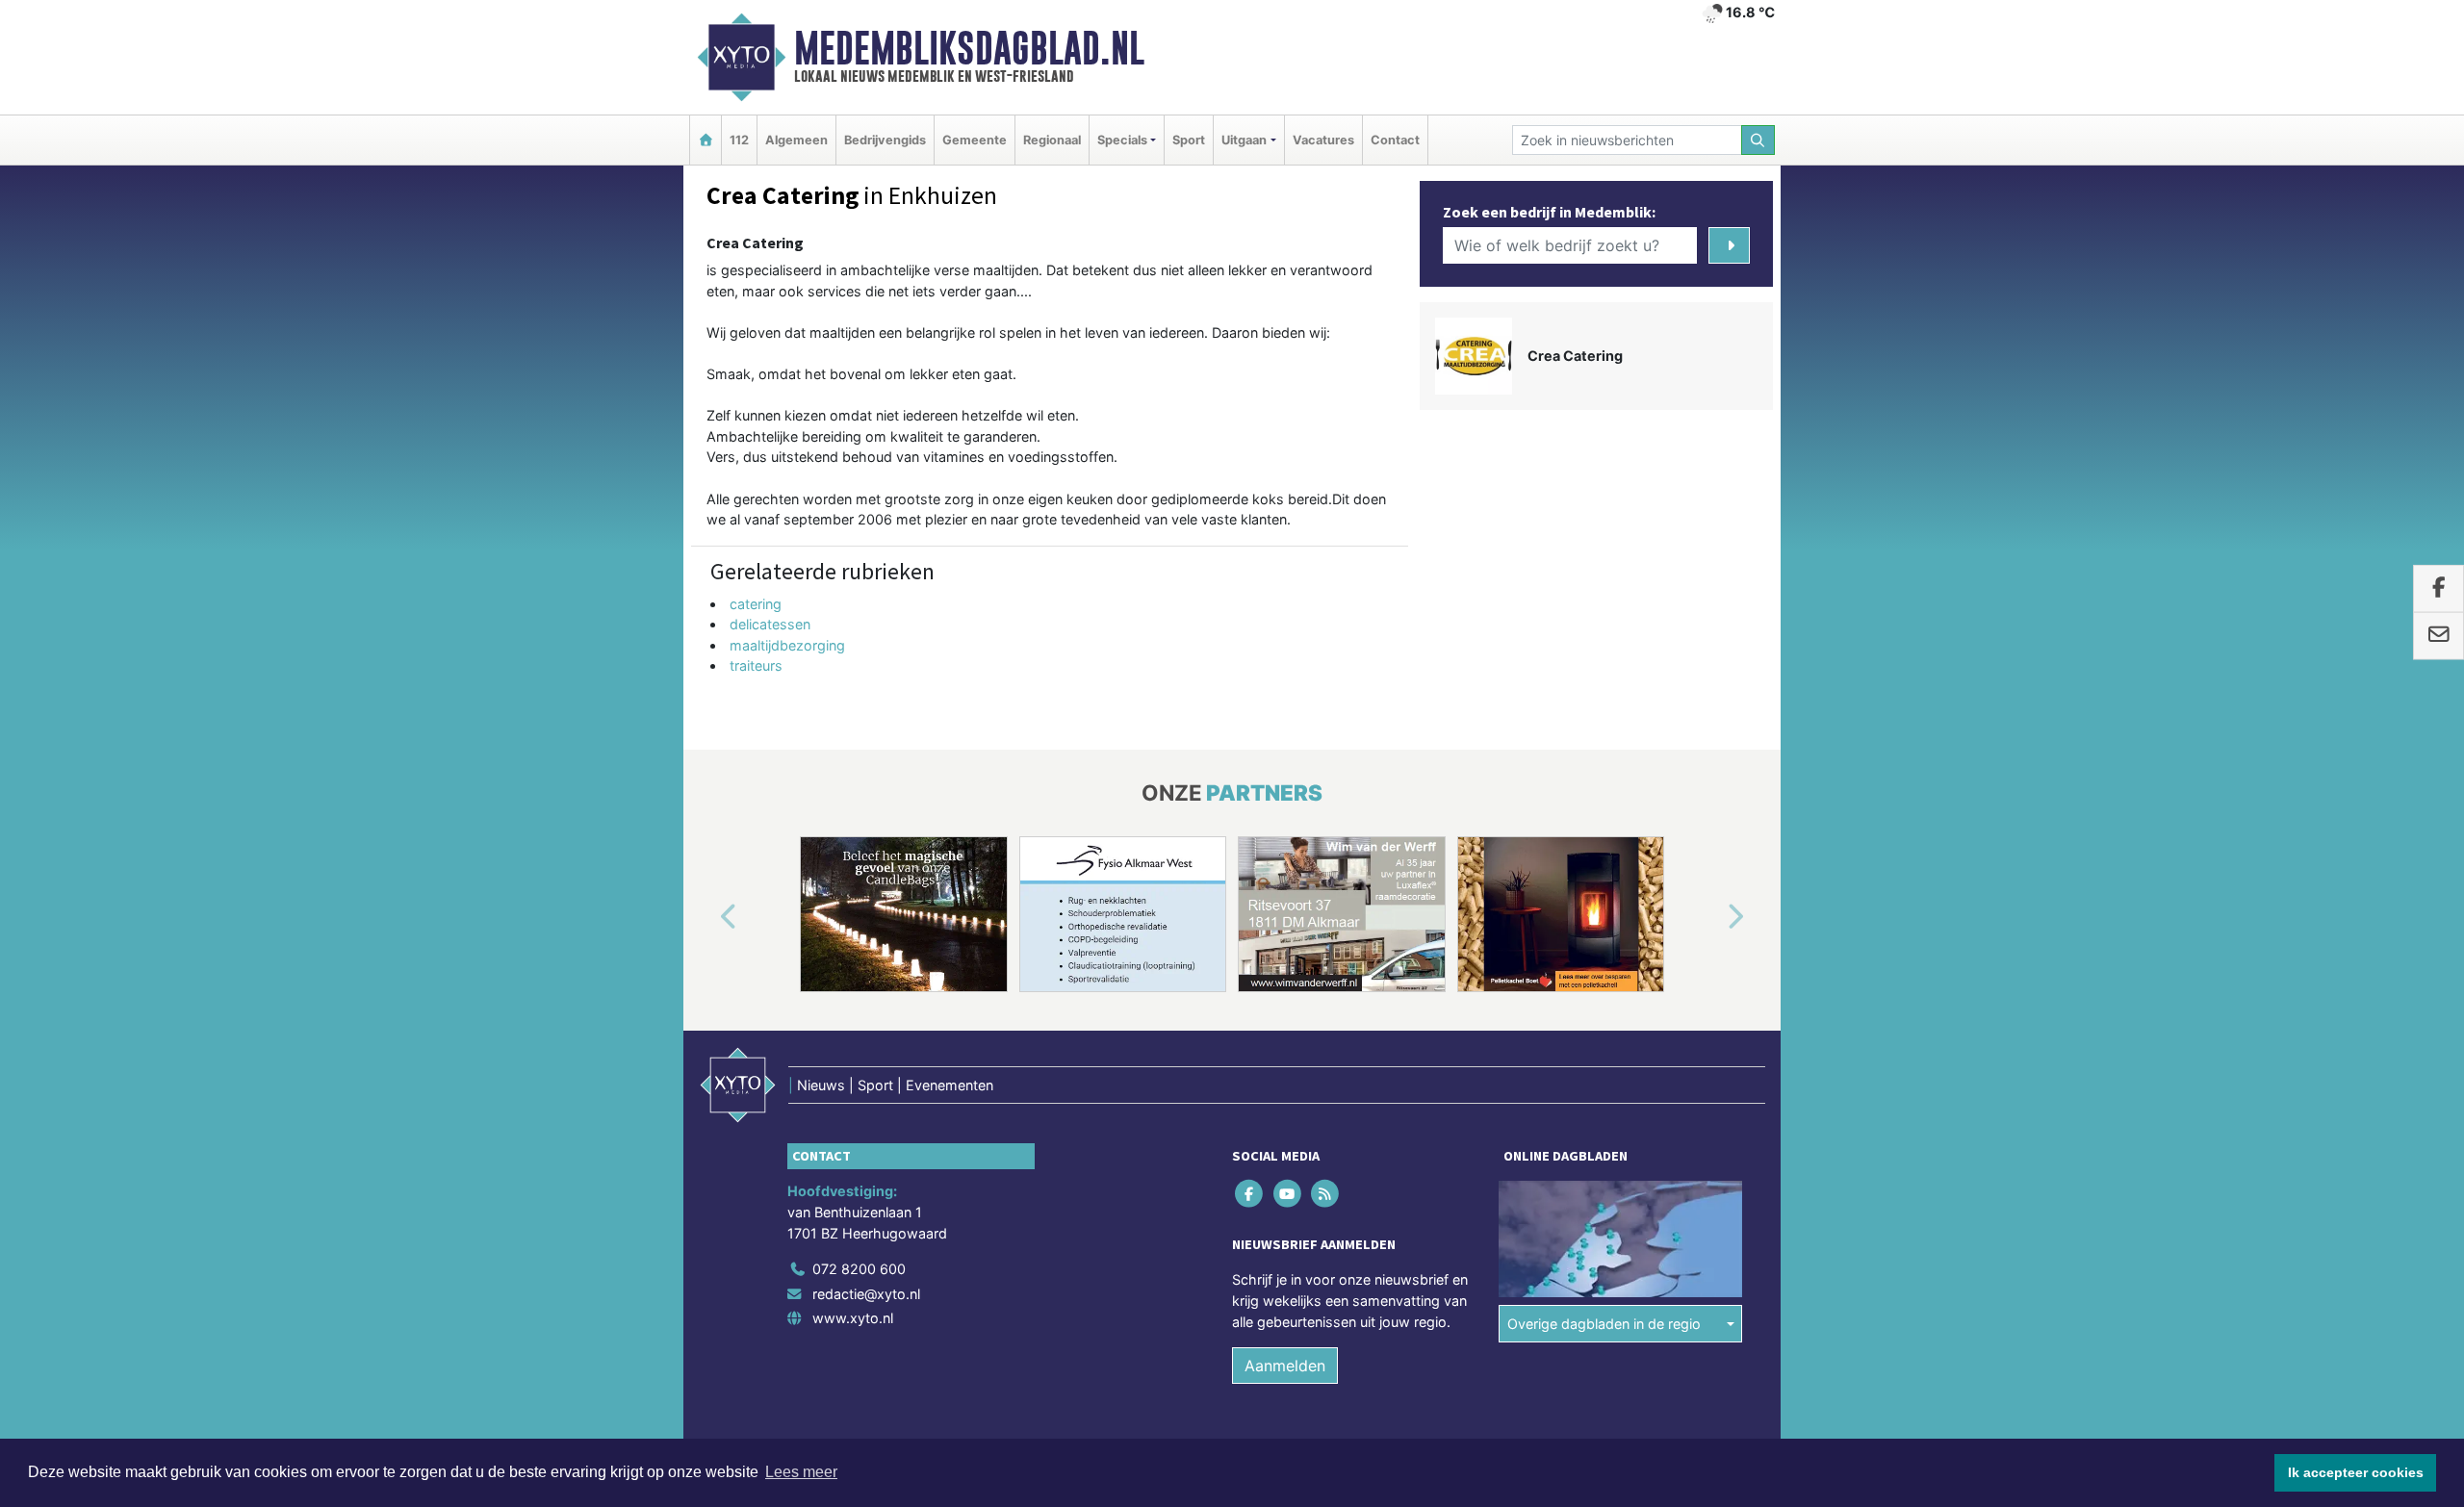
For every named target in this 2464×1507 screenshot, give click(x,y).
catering (756, 604)
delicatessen (770, 624)
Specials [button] (1122, 140)
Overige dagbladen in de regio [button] (1604, 1324)
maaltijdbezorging (787, 645)
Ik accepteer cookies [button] (2356, 1472)
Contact (1395, 140)
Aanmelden (1285, 1366)
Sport (1189, 140)
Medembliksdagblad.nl (969, 48)
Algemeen (796, 140)
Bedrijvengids (885, 140)
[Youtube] (1288, 1194)
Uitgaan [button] (1244, 140)
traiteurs (756, 665)
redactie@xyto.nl (866, 1294)
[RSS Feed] (1326, 1194)
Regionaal (1052, 140)
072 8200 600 (859, 1269)
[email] (2438, 636)
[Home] (706, 140)
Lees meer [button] (801, 1472)
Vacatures (1323, 140)
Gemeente (975, 140)
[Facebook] (1251, 1194)
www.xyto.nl (853, 1318)
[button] (706, 918)
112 (739, 140)
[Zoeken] (1758, 140)
